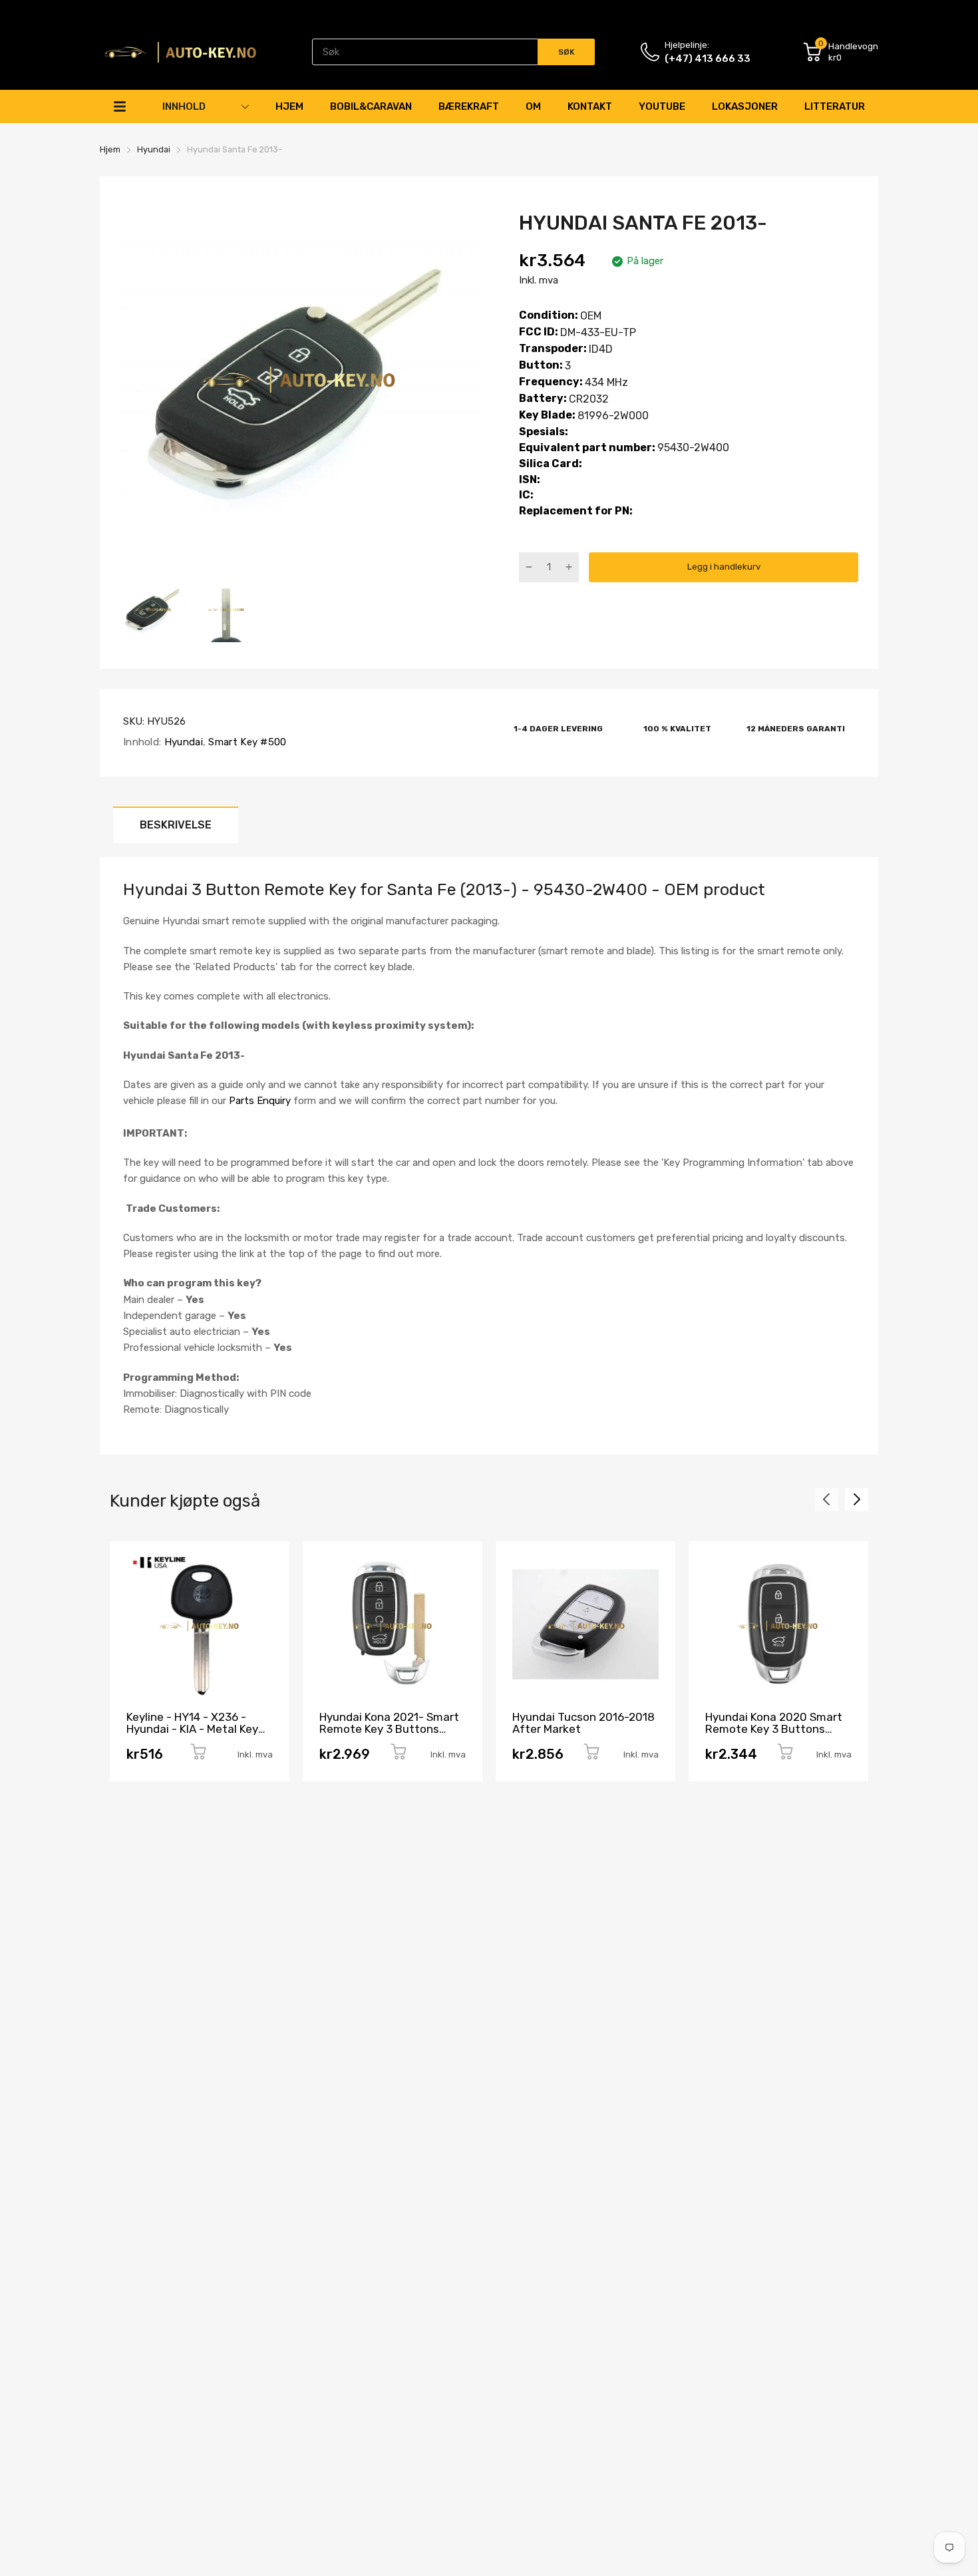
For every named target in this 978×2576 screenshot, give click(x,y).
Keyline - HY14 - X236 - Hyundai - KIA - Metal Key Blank (192, 1729)
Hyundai (182, 742)
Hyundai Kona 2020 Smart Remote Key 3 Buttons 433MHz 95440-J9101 (774, 1729)
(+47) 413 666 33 (708, 59)
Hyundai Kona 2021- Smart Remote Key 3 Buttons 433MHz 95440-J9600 (389, 1729)
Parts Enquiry (260, 1101)
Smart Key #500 (246, 742)
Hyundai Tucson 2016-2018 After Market (583, 1723)
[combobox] (453, 52)
